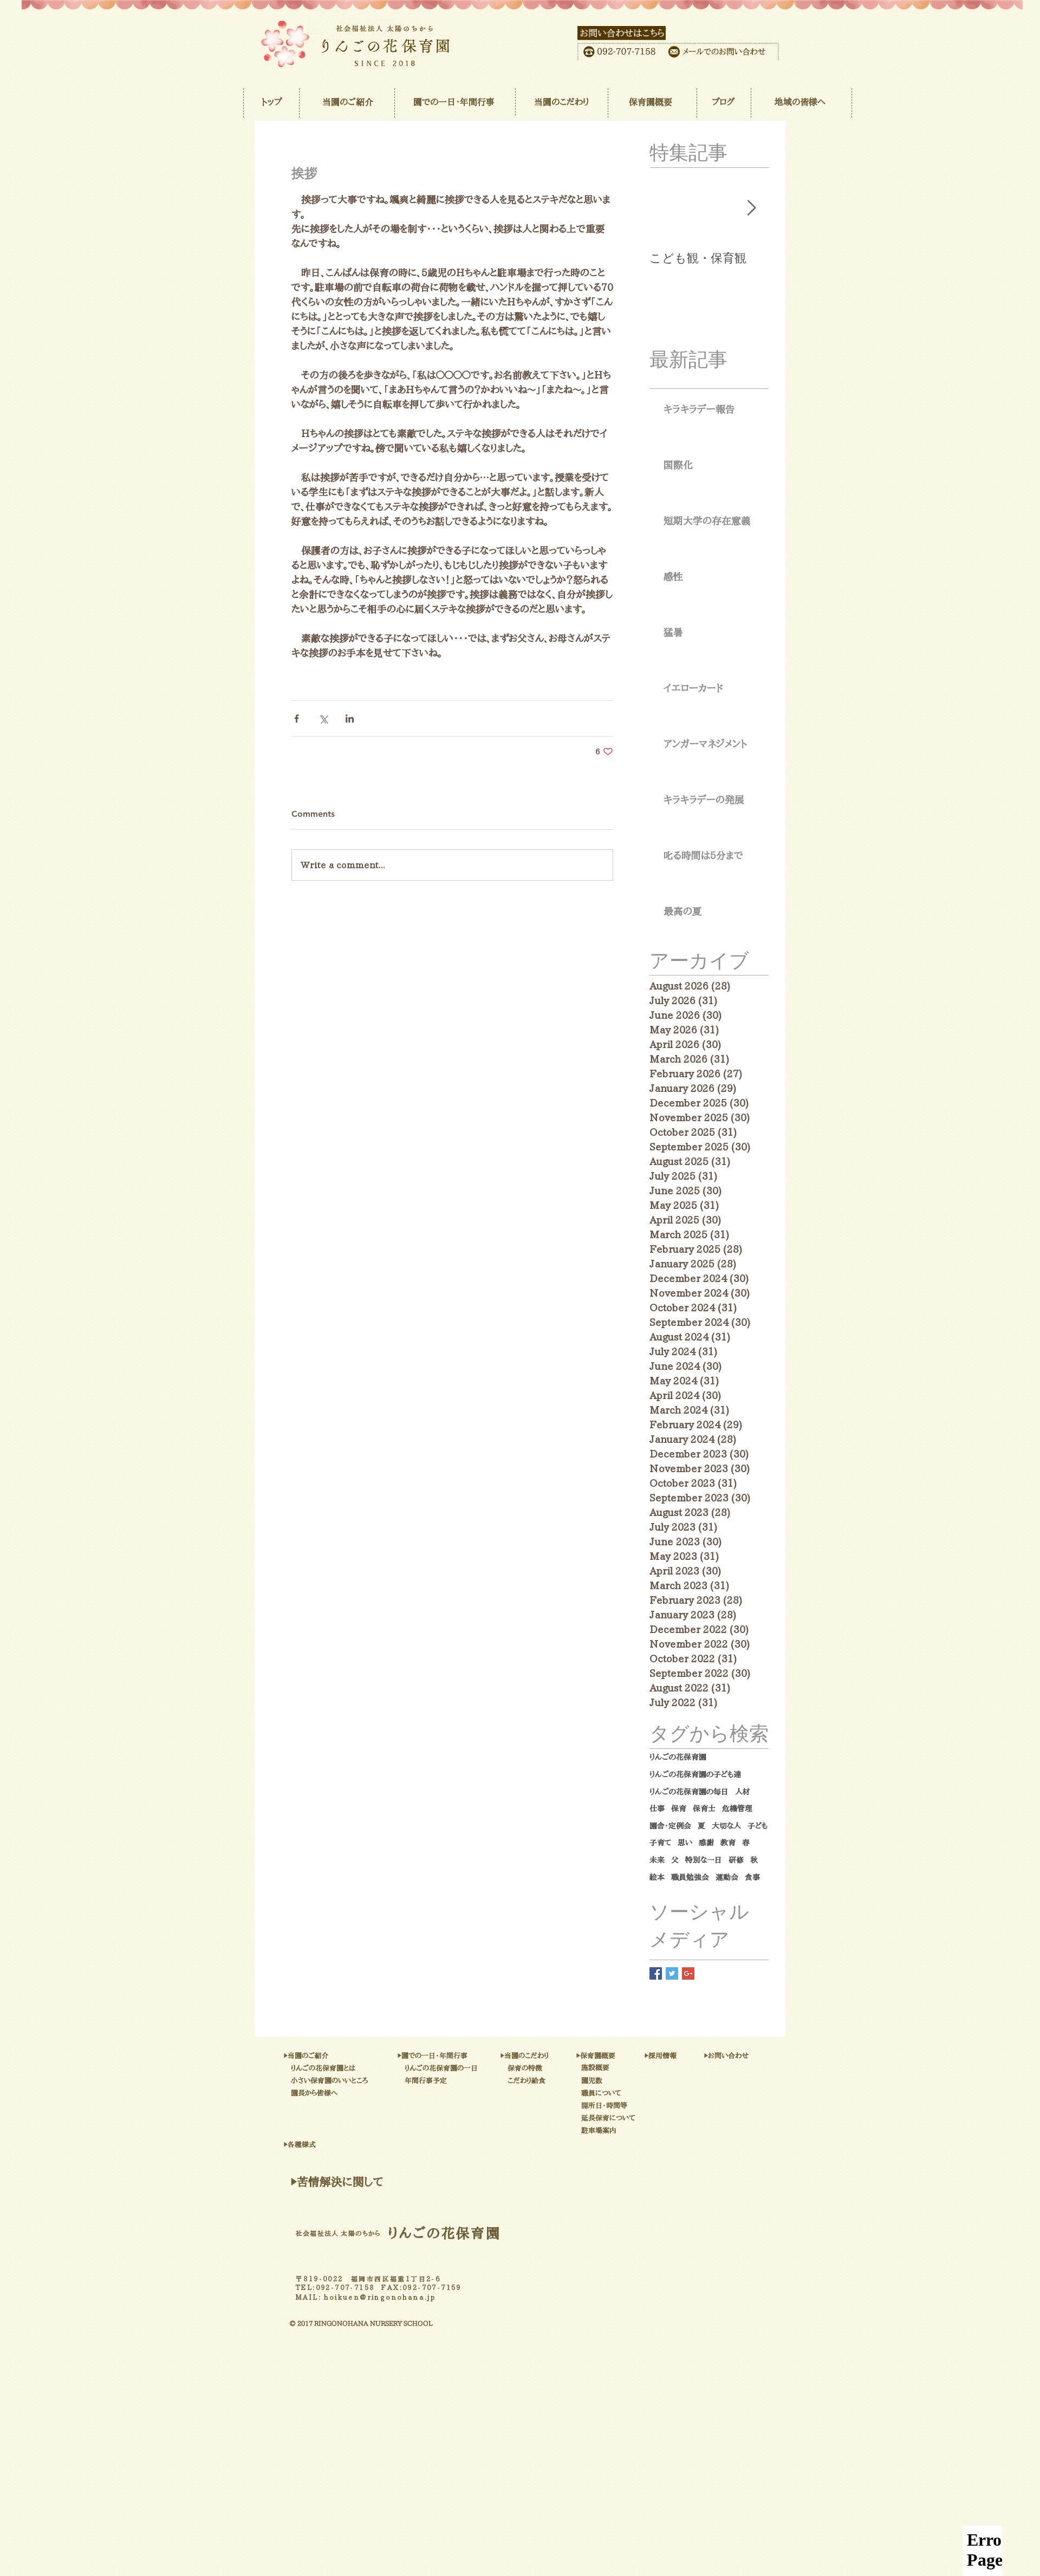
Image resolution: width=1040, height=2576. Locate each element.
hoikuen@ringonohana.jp (380, 2297)
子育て (660, 1843)
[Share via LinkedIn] (350, 718)
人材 (743, 1792)
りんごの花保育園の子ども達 (695, 1774)
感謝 (706, 1843)
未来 (657, 1860)
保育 (679, 1809)
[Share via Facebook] (297, 718)
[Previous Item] (667, 209)
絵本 (657, 1877)
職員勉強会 (690, 1877)
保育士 (704, 1809)
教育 (728, 1843)
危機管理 (737, 1809)
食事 (752, 1877)
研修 (736, 1860)
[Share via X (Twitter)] (323, 718)
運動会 (727, 1877)
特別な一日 (704, 1860)
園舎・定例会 (670, 1826)
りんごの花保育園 (678, 1757)
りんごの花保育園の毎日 (689, 1792)
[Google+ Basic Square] (688, 1973)
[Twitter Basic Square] (672, 1973)
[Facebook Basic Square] (656, 1973)
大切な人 (726, 1826)
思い (685, 1843)
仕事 (657, 1809)
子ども (758, 1826)
